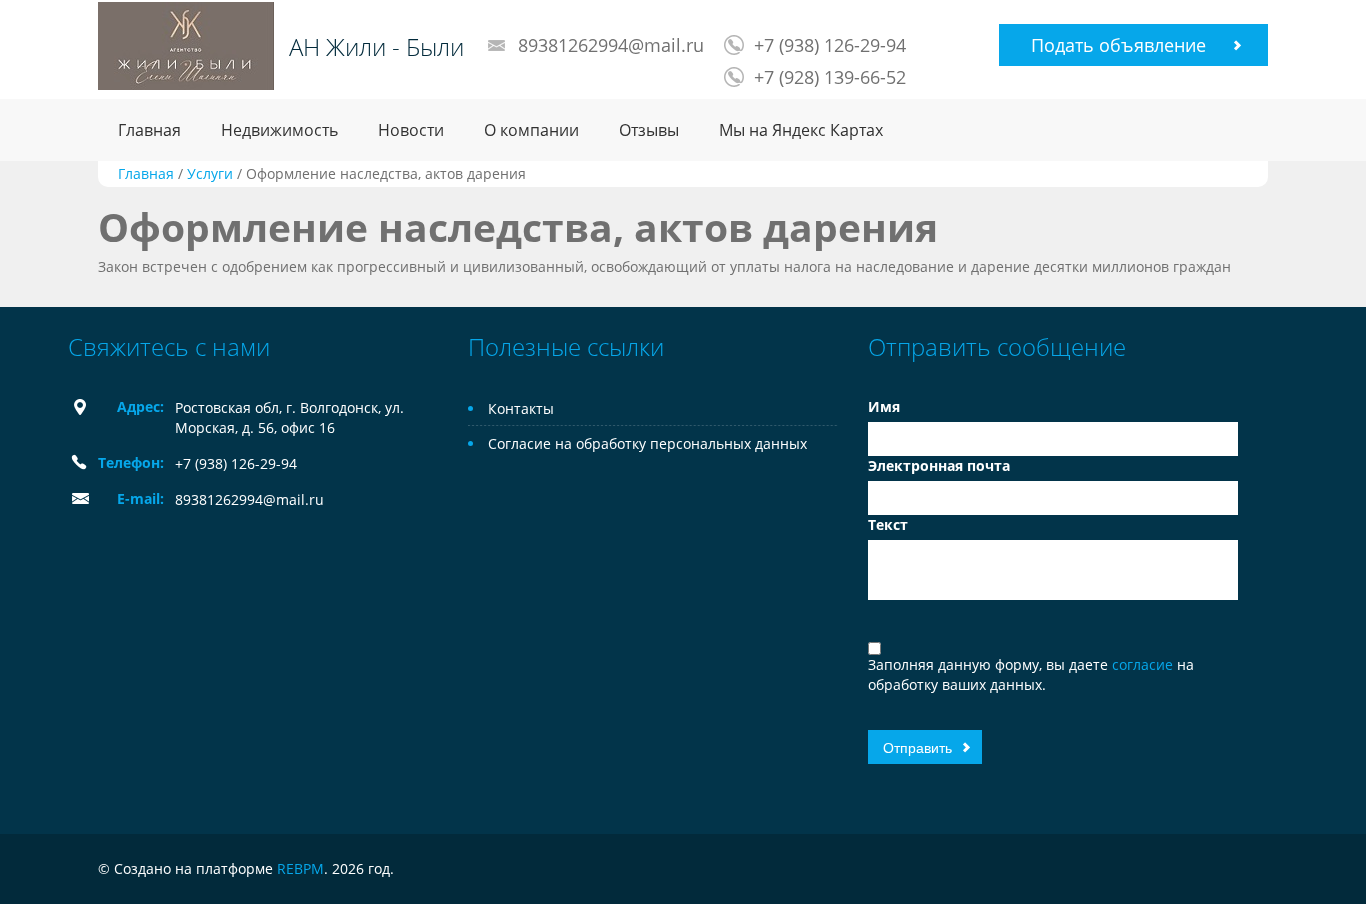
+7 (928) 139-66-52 (830, 77)
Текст (888, 524)
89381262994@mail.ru (611, 45)
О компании (531, 130)
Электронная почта (939, 465)
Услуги (210, 173)
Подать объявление (1118, 45)
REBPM (300, 868)
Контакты (521, 408)
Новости (411, 130)
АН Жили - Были (376, 47)
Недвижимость (279, 130)
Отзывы (649, 130)
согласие (1144, 664)
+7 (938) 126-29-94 (830, 45)
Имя (884, 406)
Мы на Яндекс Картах (801, 130)
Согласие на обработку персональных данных (647, 443)
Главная (149, 130)
